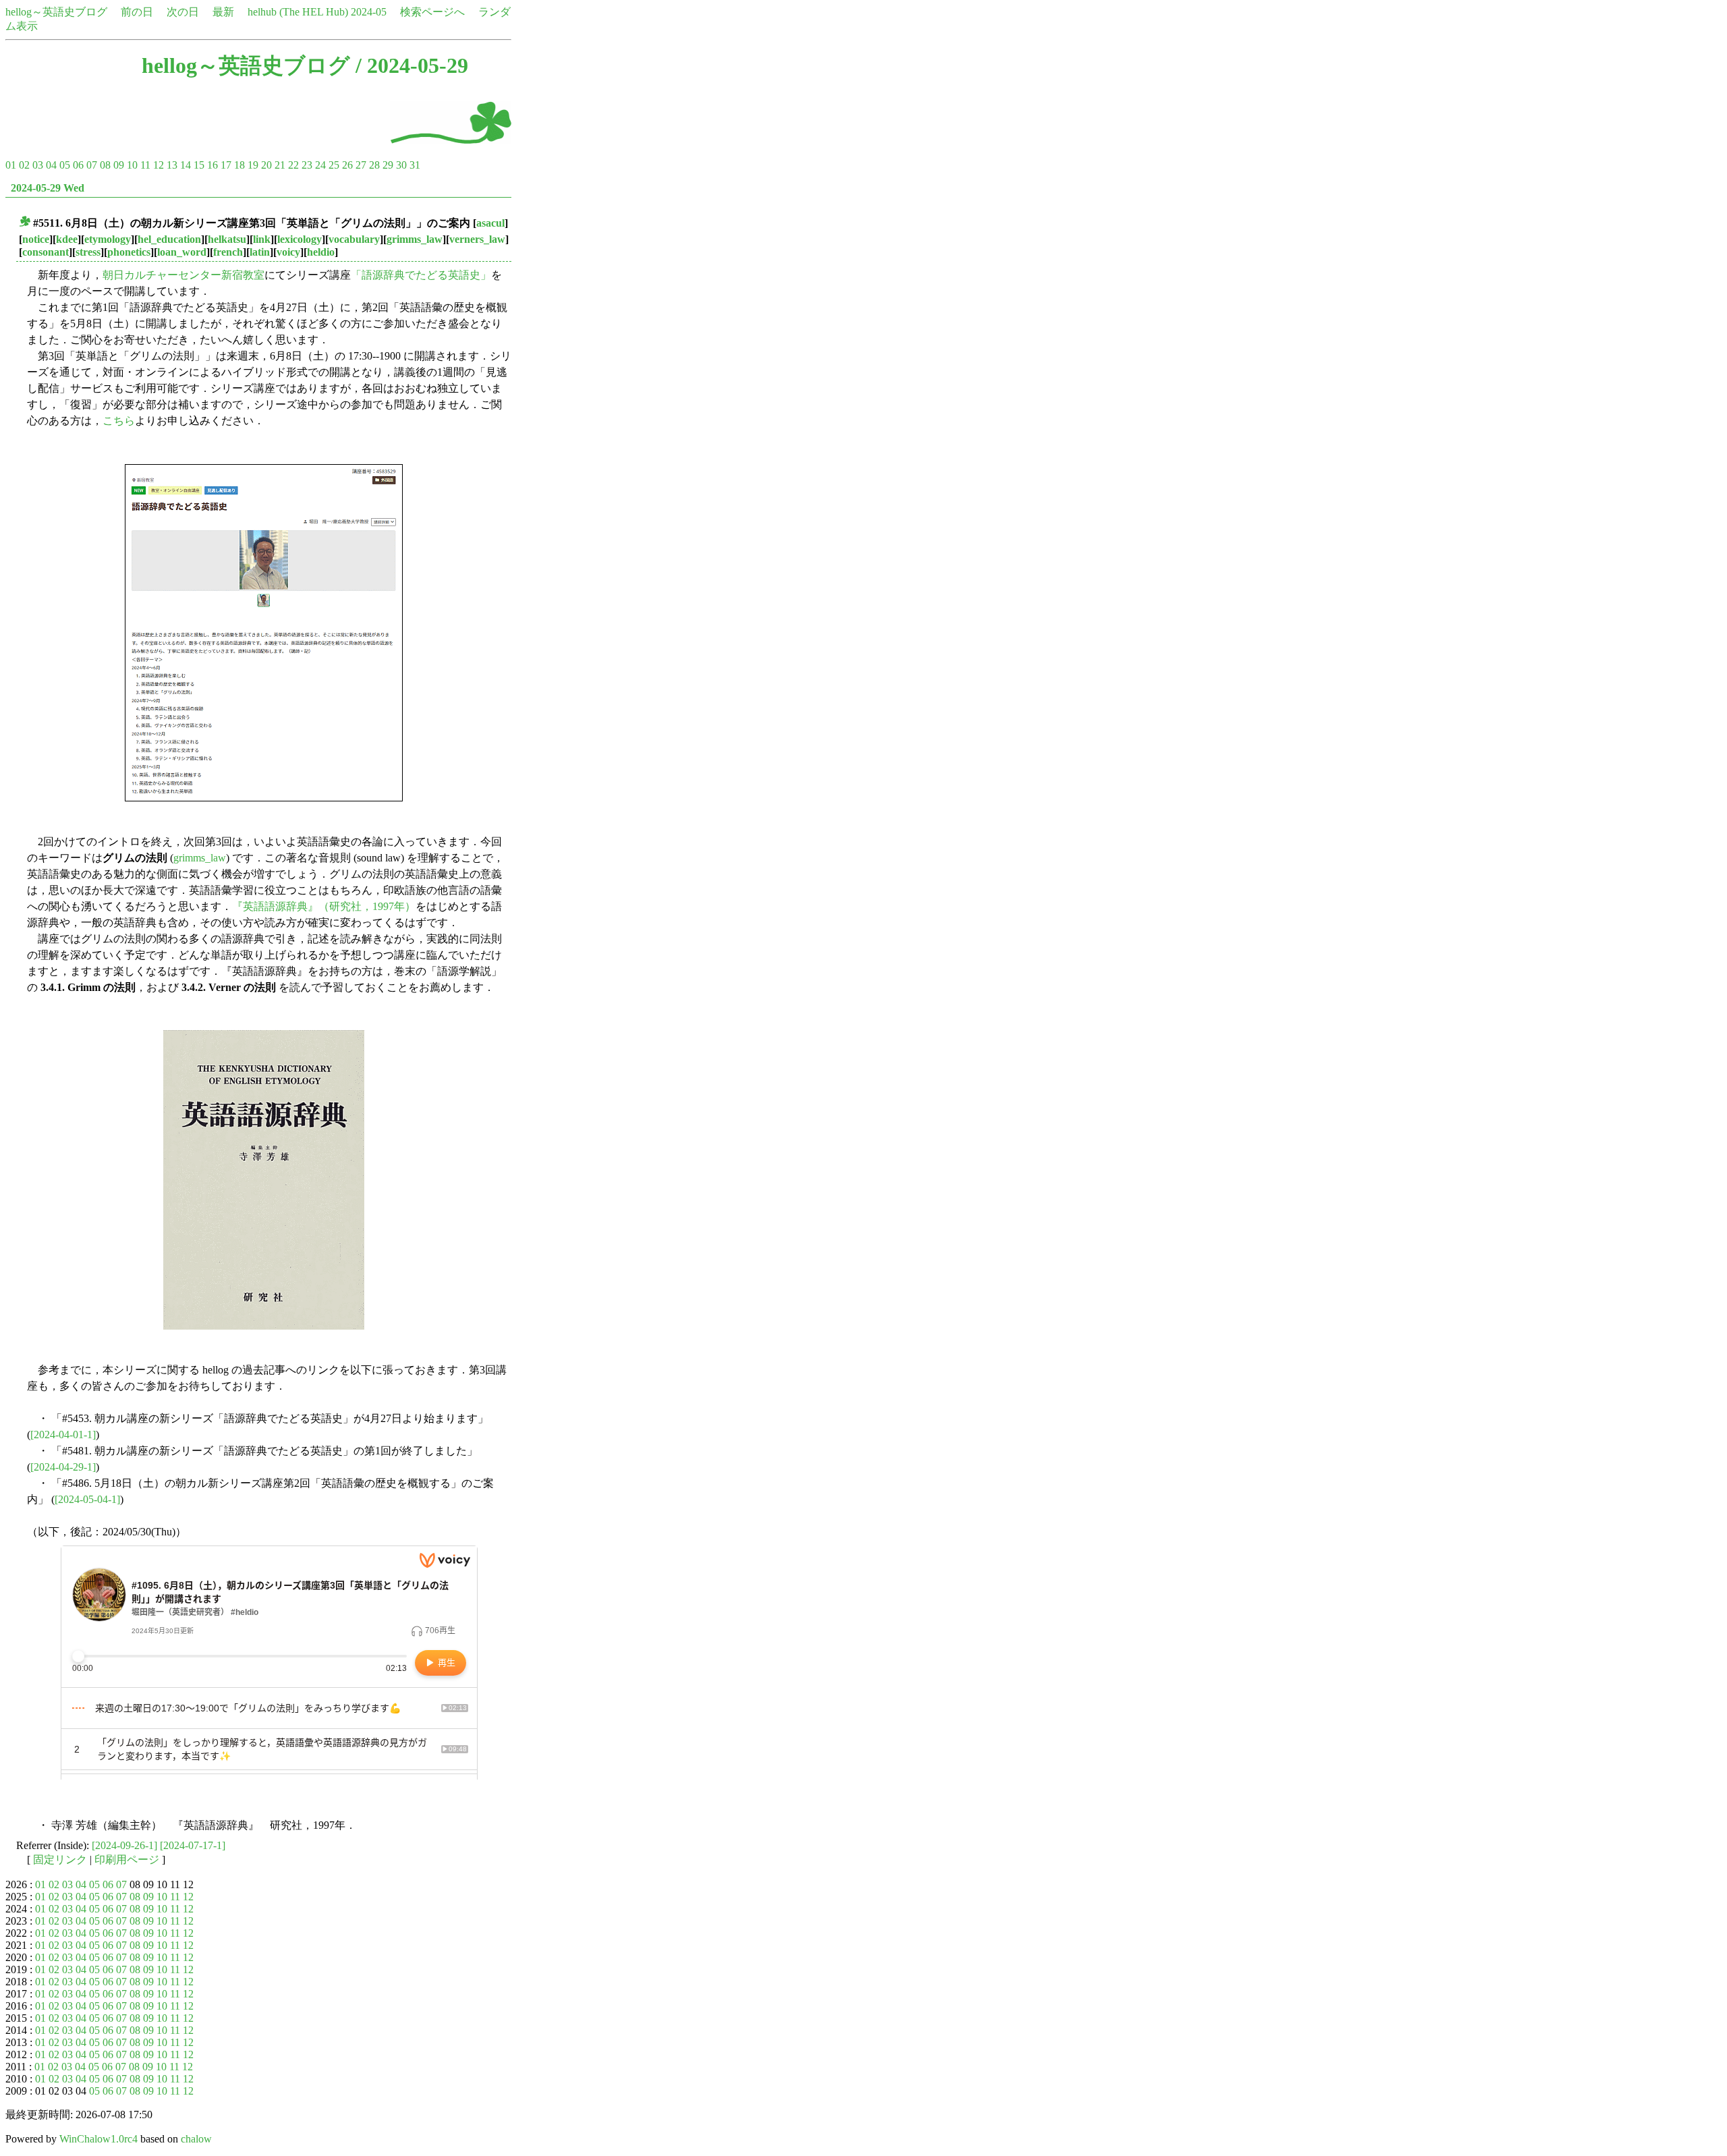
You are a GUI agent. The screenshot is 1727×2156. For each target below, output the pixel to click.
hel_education (169, 239)
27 (361, 165)
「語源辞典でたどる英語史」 (421, 275)
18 (239, 165)
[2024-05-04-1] (87, 1499)
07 (92, 165)
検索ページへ (432, 12)
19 (253, 165)
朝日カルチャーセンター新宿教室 (183, 275)
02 (24, 165)
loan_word (182, 252)
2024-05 (369, 12)
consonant (46, 252)
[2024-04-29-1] (63, 1467)
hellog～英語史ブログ (56, 12)
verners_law (477, 239)
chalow (196, 2139)
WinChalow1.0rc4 (98, 2139)
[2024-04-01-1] (63, 1435)
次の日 (183, 12)
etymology (108, 239)
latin (260, 252)
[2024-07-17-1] (193, 1845)
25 (334, 165)
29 (388, 165)
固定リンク (60, 1860)
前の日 (137, 12)
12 (159, 165)
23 (307, 165)
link (262, 239)
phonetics (129, 252)
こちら (119, 421)
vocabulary (354, 239)
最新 (223, 12)
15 (199, 165)
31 (415, 165)
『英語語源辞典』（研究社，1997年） (324, 906)
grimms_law (415, 239)
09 (119, 165)
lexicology (300, 239)
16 (213, 165)
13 (172, 165)
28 (374, 165)
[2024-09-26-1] (124, 1845)
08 (105, 165)
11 (145, 165)
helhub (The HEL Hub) (298, 12)
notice (36, 239)
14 (186, 165)
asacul (490, 223)
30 (401, 165)
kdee (67, 239)
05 (65, 165)
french (228, 252)
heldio (321, 252)
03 (38, 165)
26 (347, 165)
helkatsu (227, 239)
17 (226, 165)
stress (88, 252)
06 (78, 165)
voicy (288, 252)
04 (51, 165)
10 (132, 165)
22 (293, 165)
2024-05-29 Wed (48, 188)
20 (266, 165)
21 (280, 165)
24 (320, 165)
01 (11, 165)
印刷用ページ (127, 1860)
